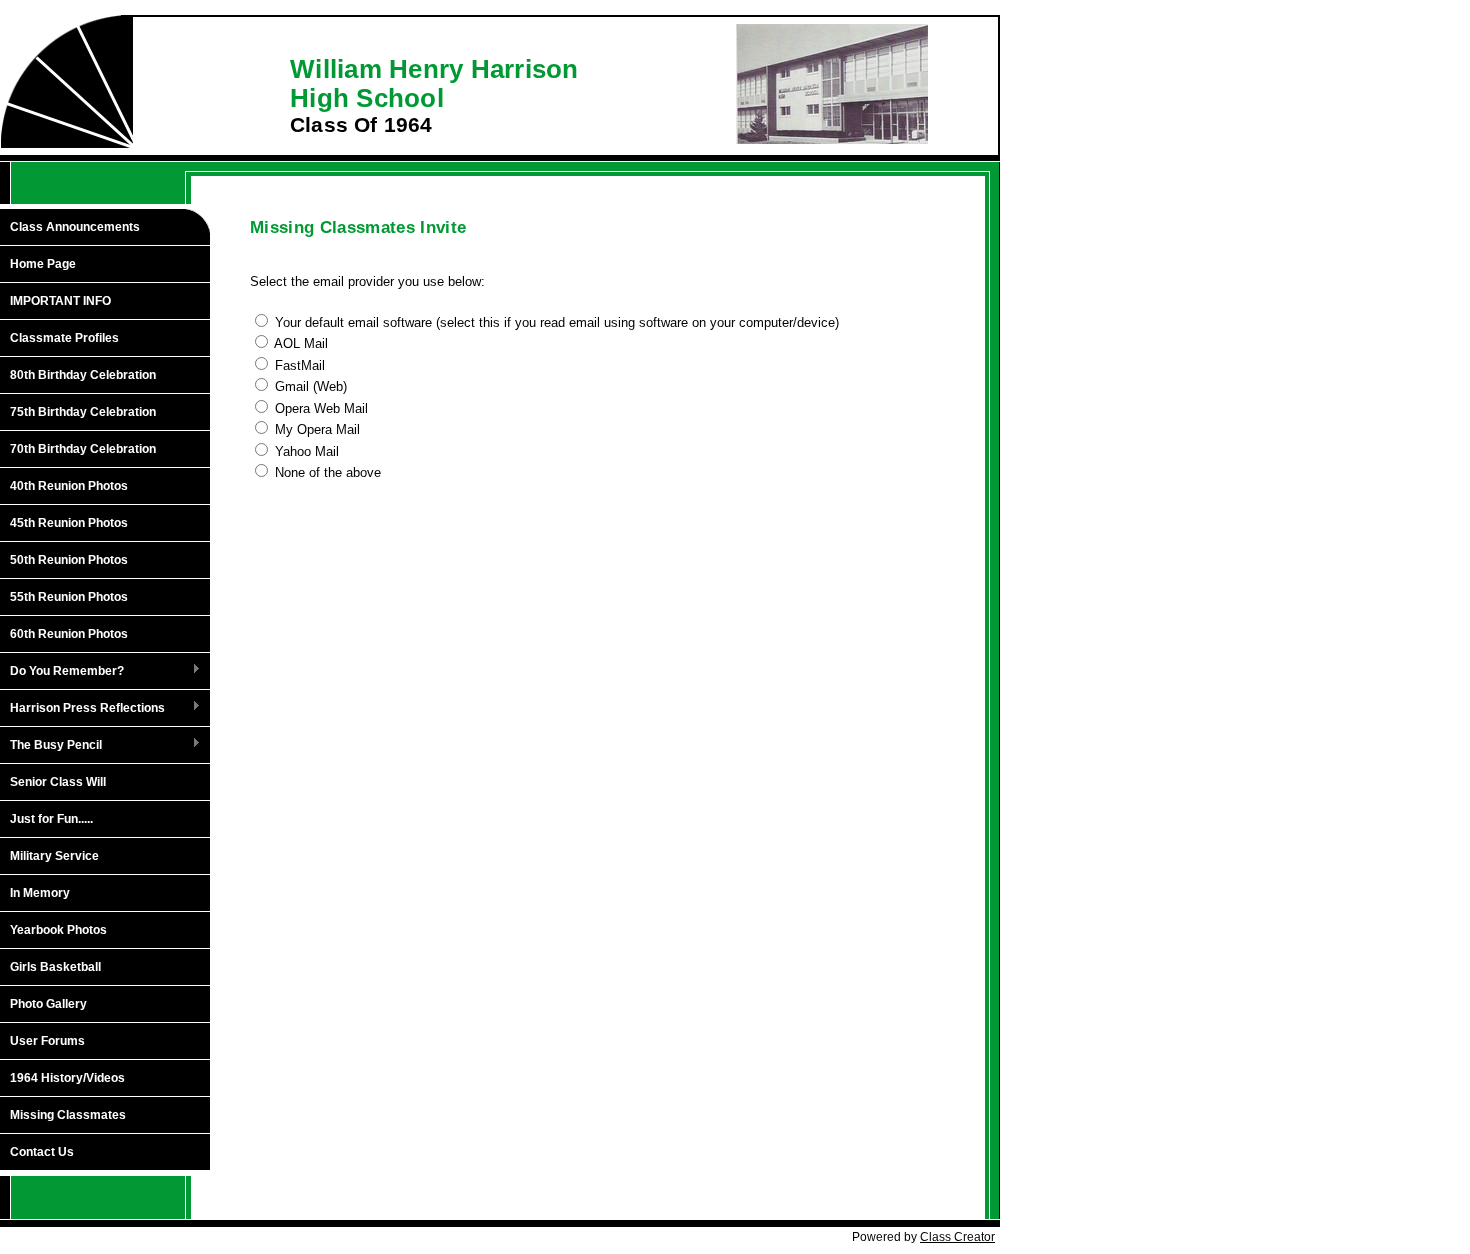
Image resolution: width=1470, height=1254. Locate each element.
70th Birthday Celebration (83, 449)
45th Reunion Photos (69, 523)
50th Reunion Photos (69, 560)
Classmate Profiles (64, 338)
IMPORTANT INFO (60, 301)
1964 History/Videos (67, 1078)
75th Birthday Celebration (83, 412)
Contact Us (42, 1152)
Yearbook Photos (58, 930)
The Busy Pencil (51, 746)
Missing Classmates (68, 1115)
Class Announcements (75, 227)
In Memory (40, 893)
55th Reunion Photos (69, 597)
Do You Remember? (62, 672)
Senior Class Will (58, 782)
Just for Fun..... (51, 819)
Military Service (54, 856)
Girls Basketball (55, 967)
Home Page (43, 264)
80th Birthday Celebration (83, 375)
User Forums (47, 1041)
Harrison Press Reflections (82, 709)
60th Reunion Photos (69, 634)
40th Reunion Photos (69, 486)
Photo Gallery (48, 1004)
